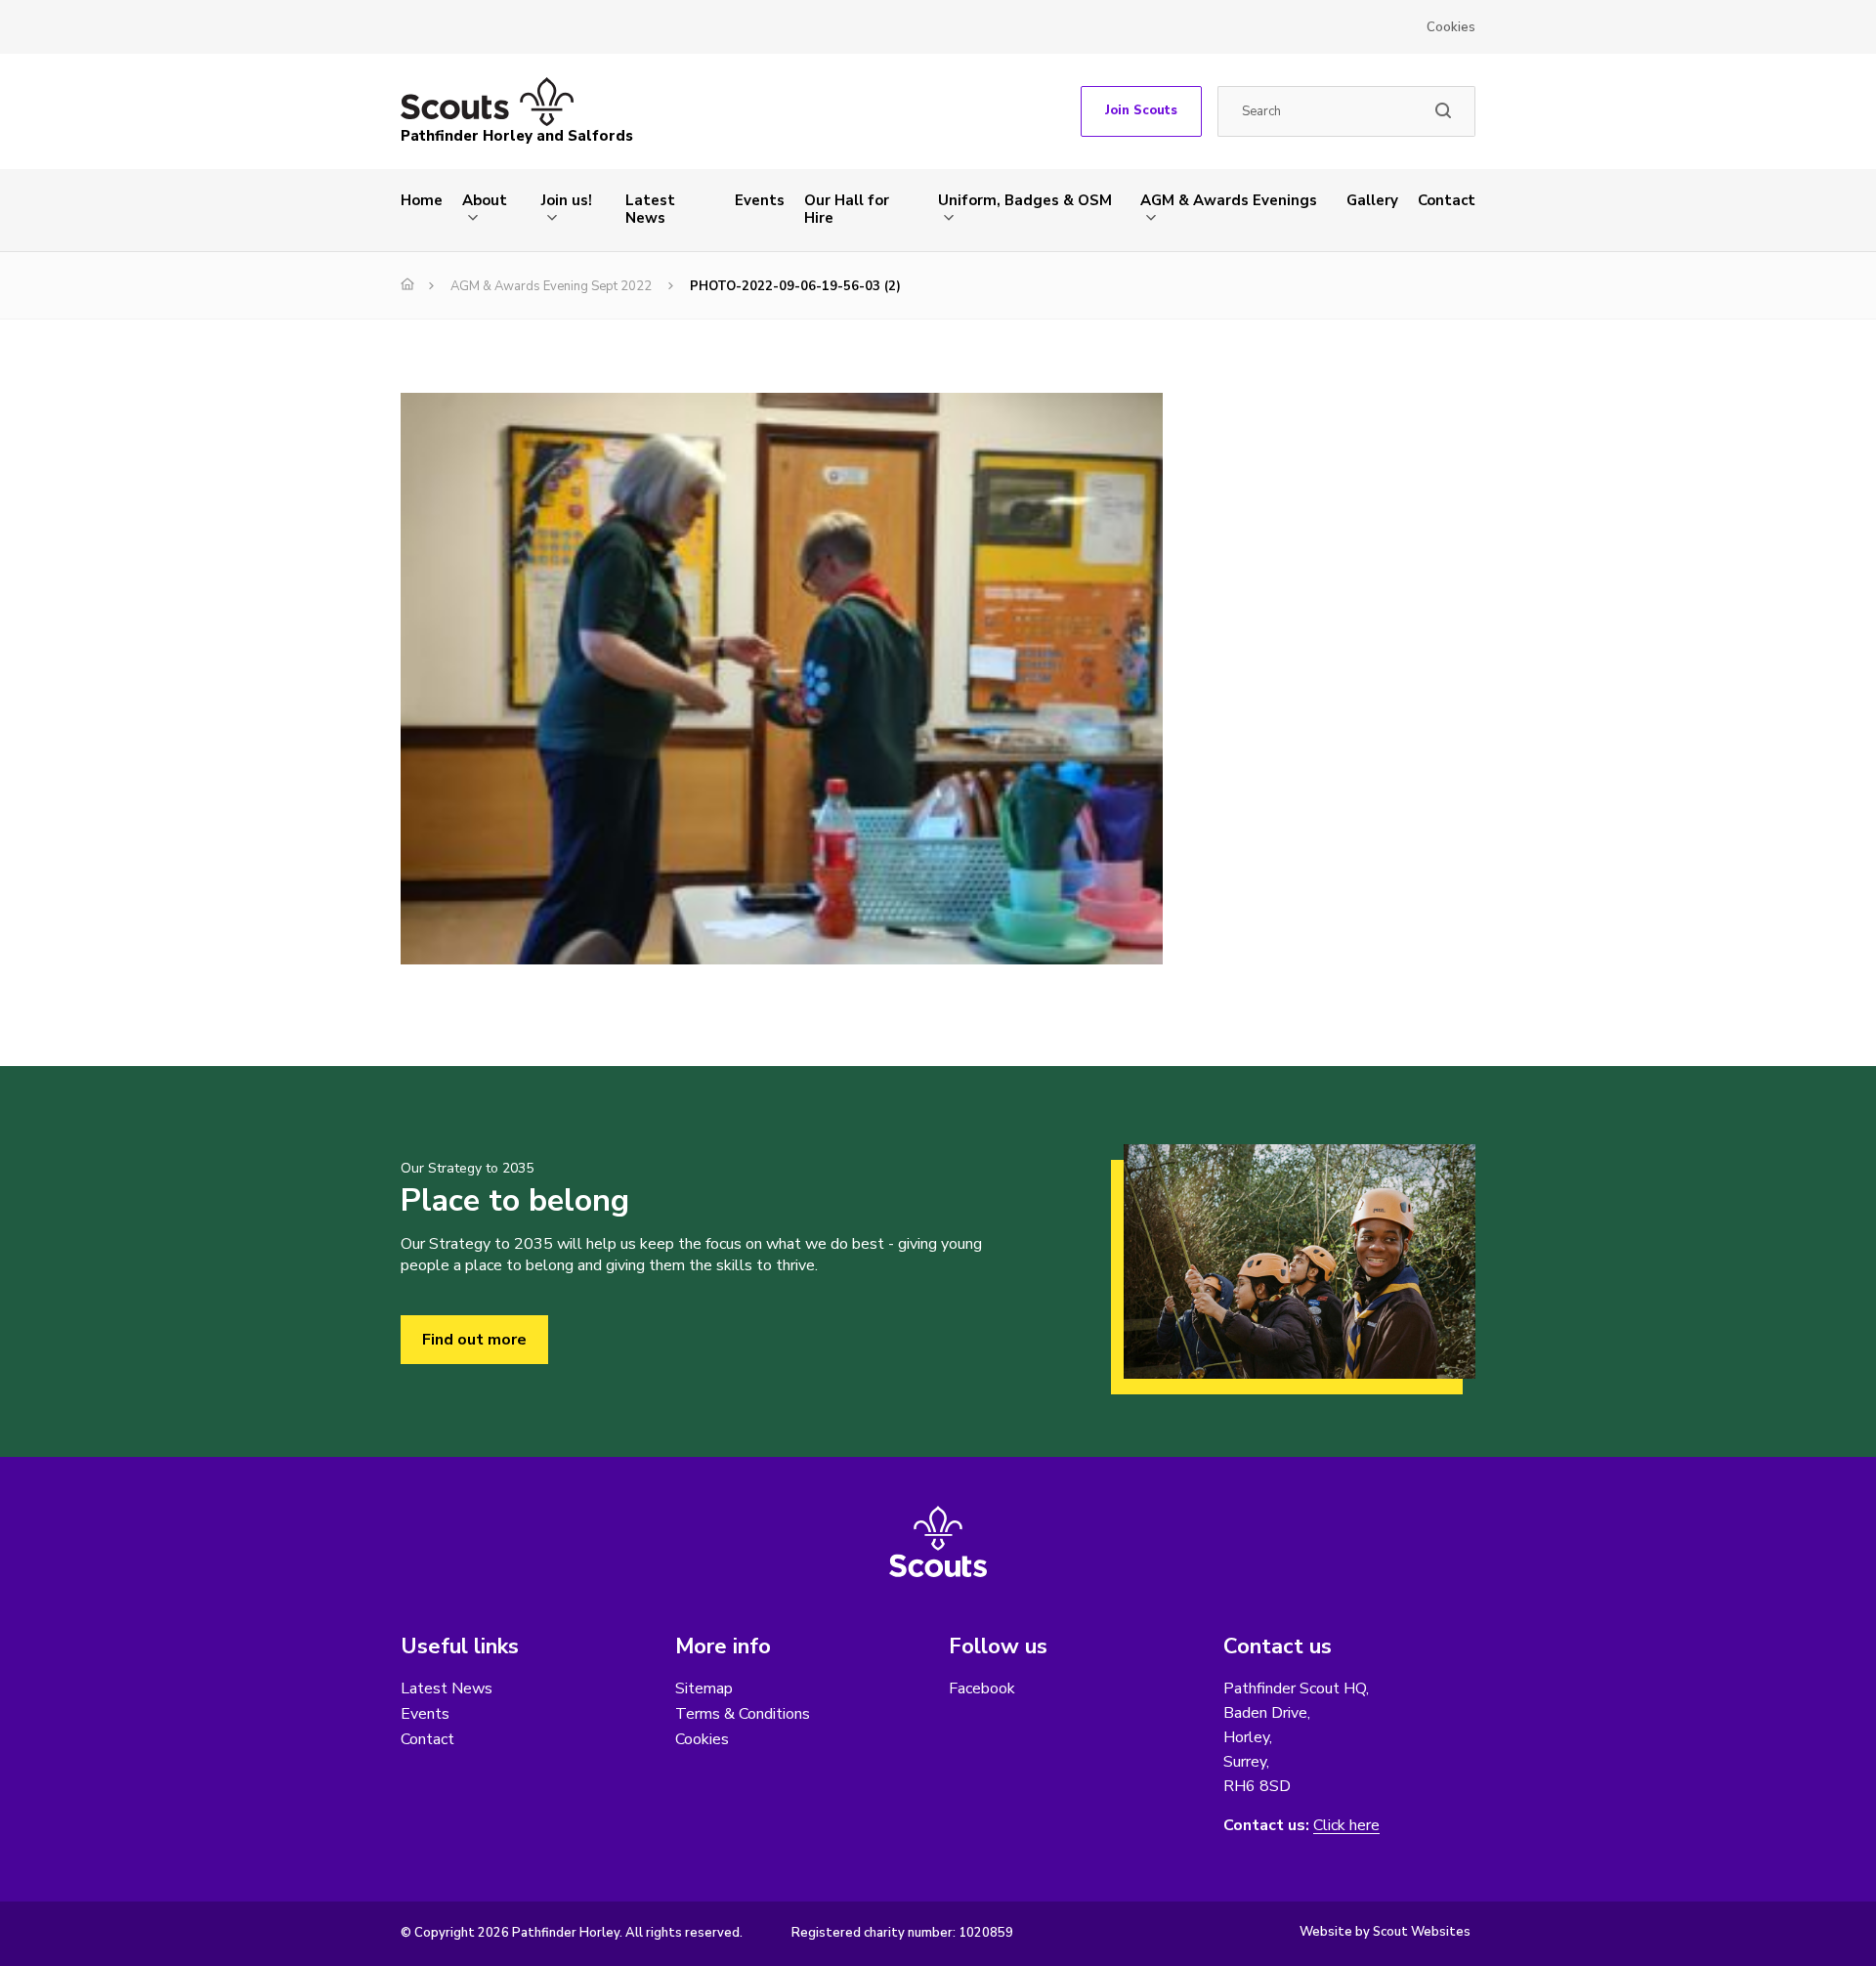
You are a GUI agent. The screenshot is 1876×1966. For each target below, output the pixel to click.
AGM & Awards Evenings (1229, 200)
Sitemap (704, 1688)
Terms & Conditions (743, 1714)
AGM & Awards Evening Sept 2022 (551, 286)
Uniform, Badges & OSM (1025, 200)
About (485, 200)
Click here (1346, 1826)
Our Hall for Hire (847, 209)
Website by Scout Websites (1385, 1932)
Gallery (1372, 200)
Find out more (474, 1340)
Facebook (982, 1688)
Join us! (567, 200)
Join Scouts (1141, 110)
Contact (1447, 200)
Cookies (1451, 27)
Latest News (650, 209)
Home (422, 200)
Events (760, 200)
